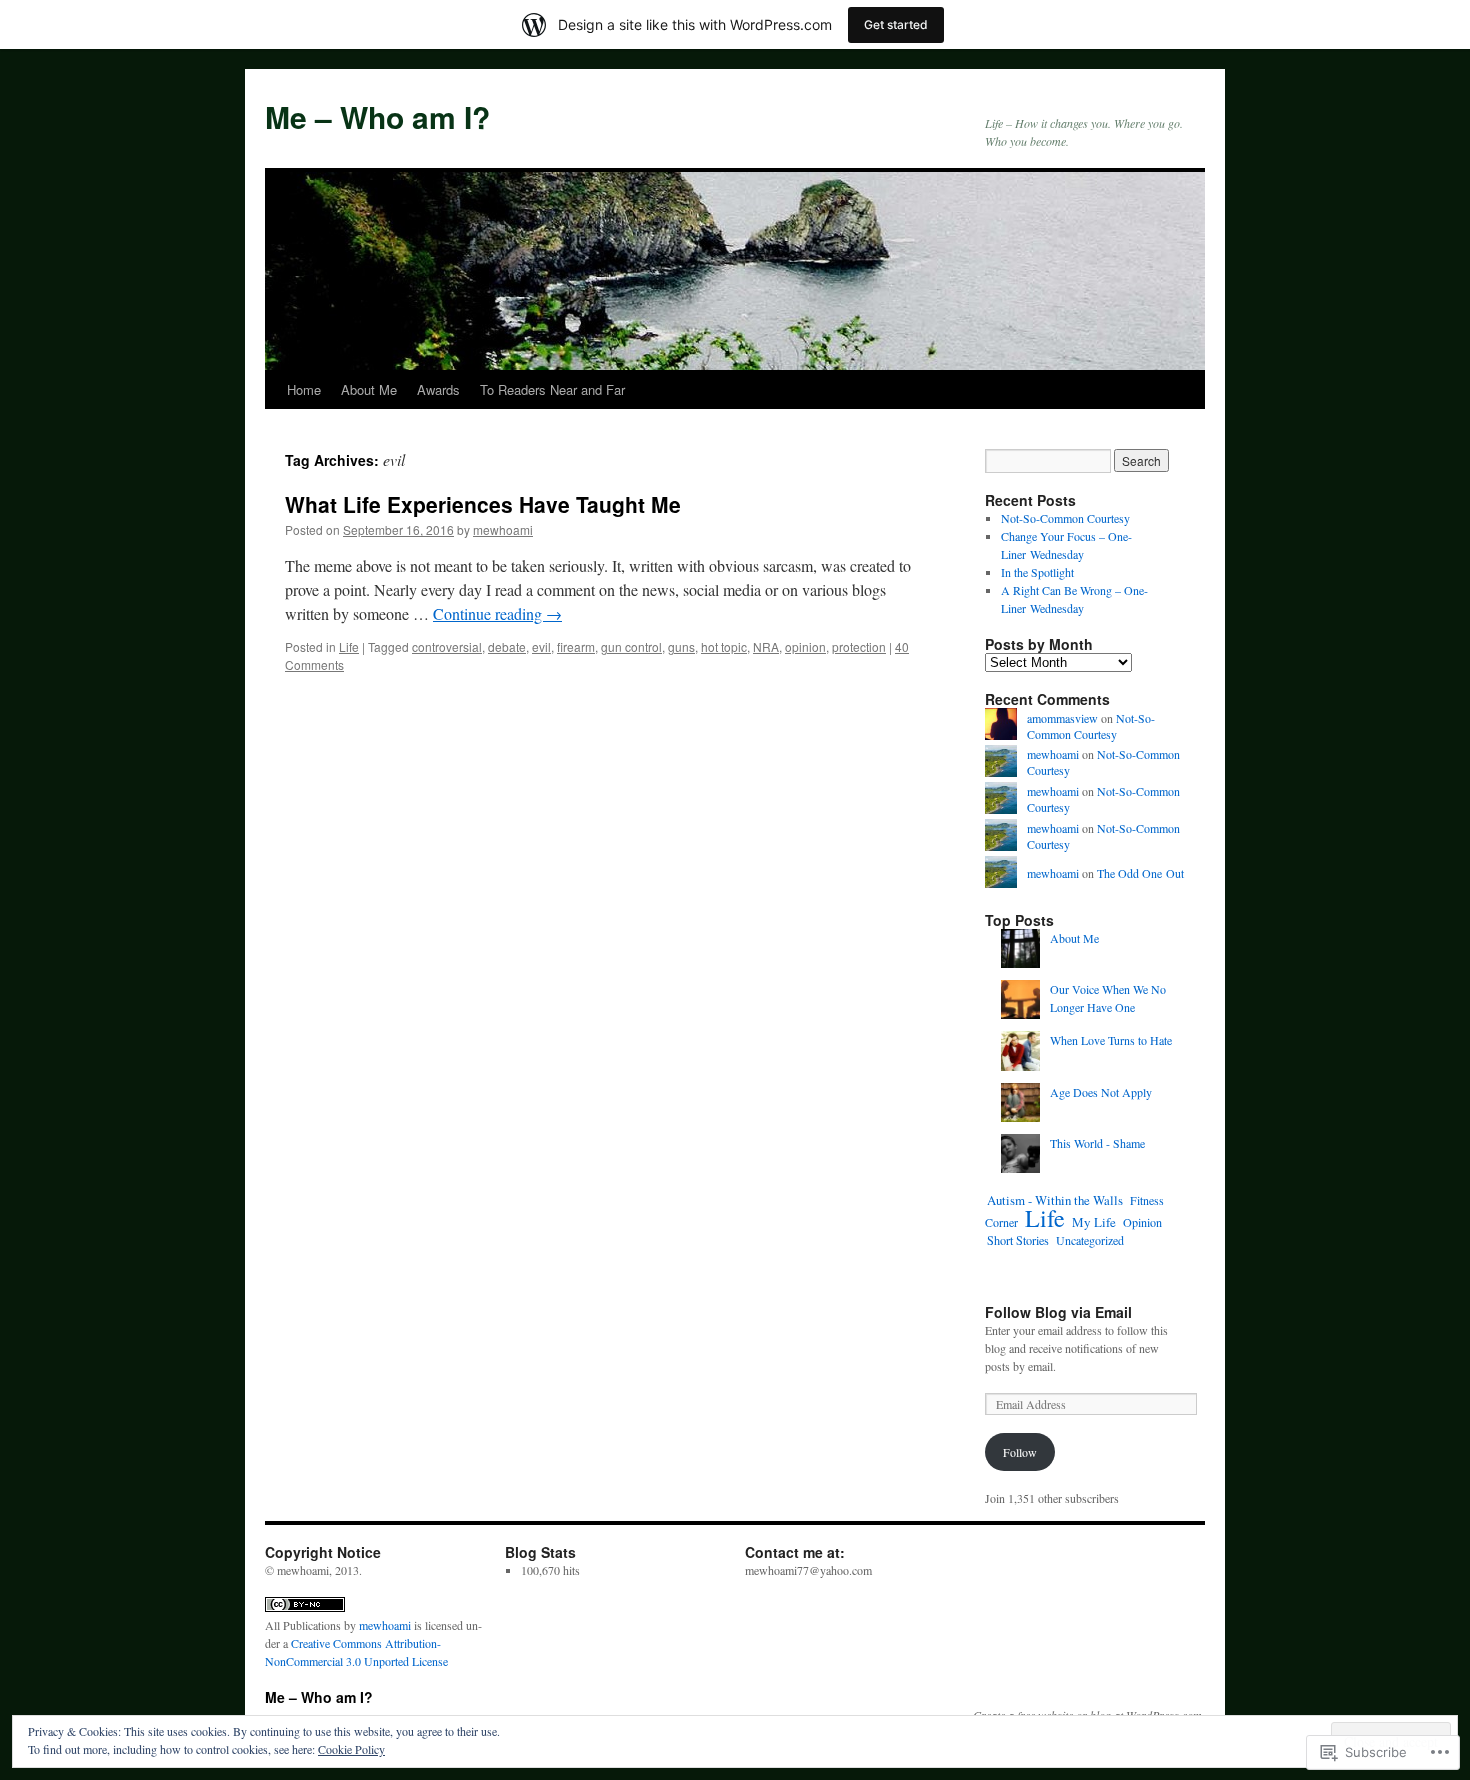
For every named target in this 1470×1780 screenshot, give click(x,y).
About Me (369, 389)
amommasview (1062, 718)
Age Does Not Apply (1101, 1092)
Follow (1020, 1452)
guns (681, 646)
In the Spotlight (1037, 572)
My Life (1094, 1222)
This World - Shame (1097, 1143)
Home (304, 389)
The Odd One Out (1140, 873)
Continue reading (497, 613)
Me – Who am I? (377, 116)
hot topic (724, 646)
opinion (805, 646)
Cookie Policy (351, 1749)
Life (349, 646)
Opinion (1142, 1222)
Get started (896, 24)
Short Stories (1018, 1240)
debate (507, 646)
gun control (631, 646)
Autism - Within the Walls (1055, 1200)
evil (541, 646)
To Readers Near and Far (552, 389)
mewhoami (503, 529)
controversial (447, 646)
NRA (766, 646)
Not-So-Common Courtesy (1065, 518)
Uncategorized (1090, 1240)
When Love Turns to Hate (1111, 1040)
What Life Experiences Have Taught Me (483, 504)
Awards (438, 389)
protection (859, 646)
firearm (576, 646)
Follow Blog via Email (1058, 1312)
